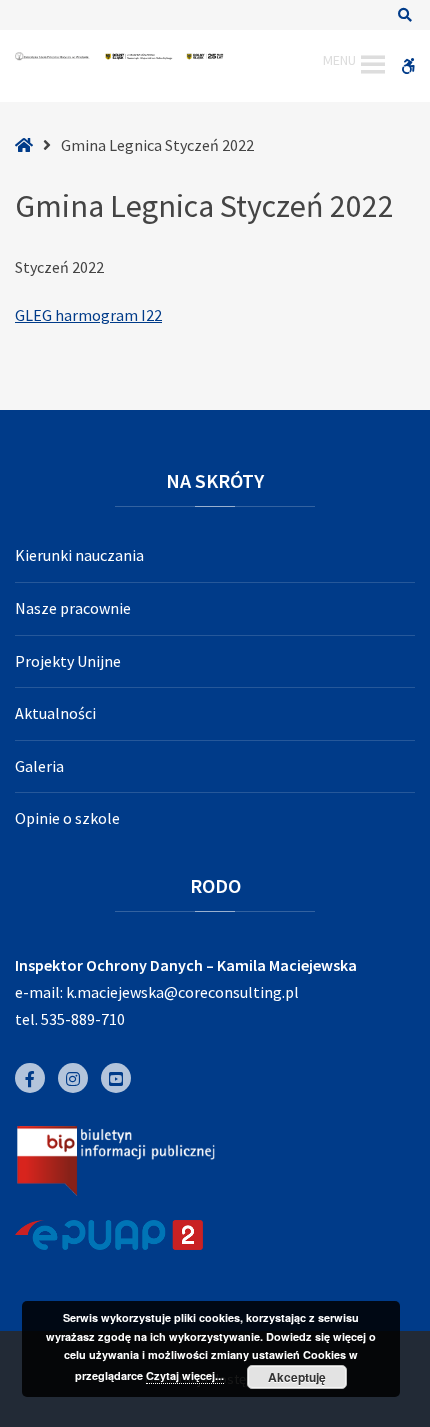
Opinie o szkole (67, 818)
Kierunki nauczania (79, 555)
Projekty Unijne (68, 661)
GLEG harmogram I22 (88, 315)
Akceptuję (297, 1377)
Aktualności (55, 713)
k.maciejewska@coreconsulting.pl (182, 992)
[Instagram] (73, 1078)
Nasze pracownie (73, 608)
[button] (339, 65)
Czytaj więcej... (185, 1375)
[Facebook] (30, 1078)
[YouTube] (116, 1078)
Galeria (39, 766)
